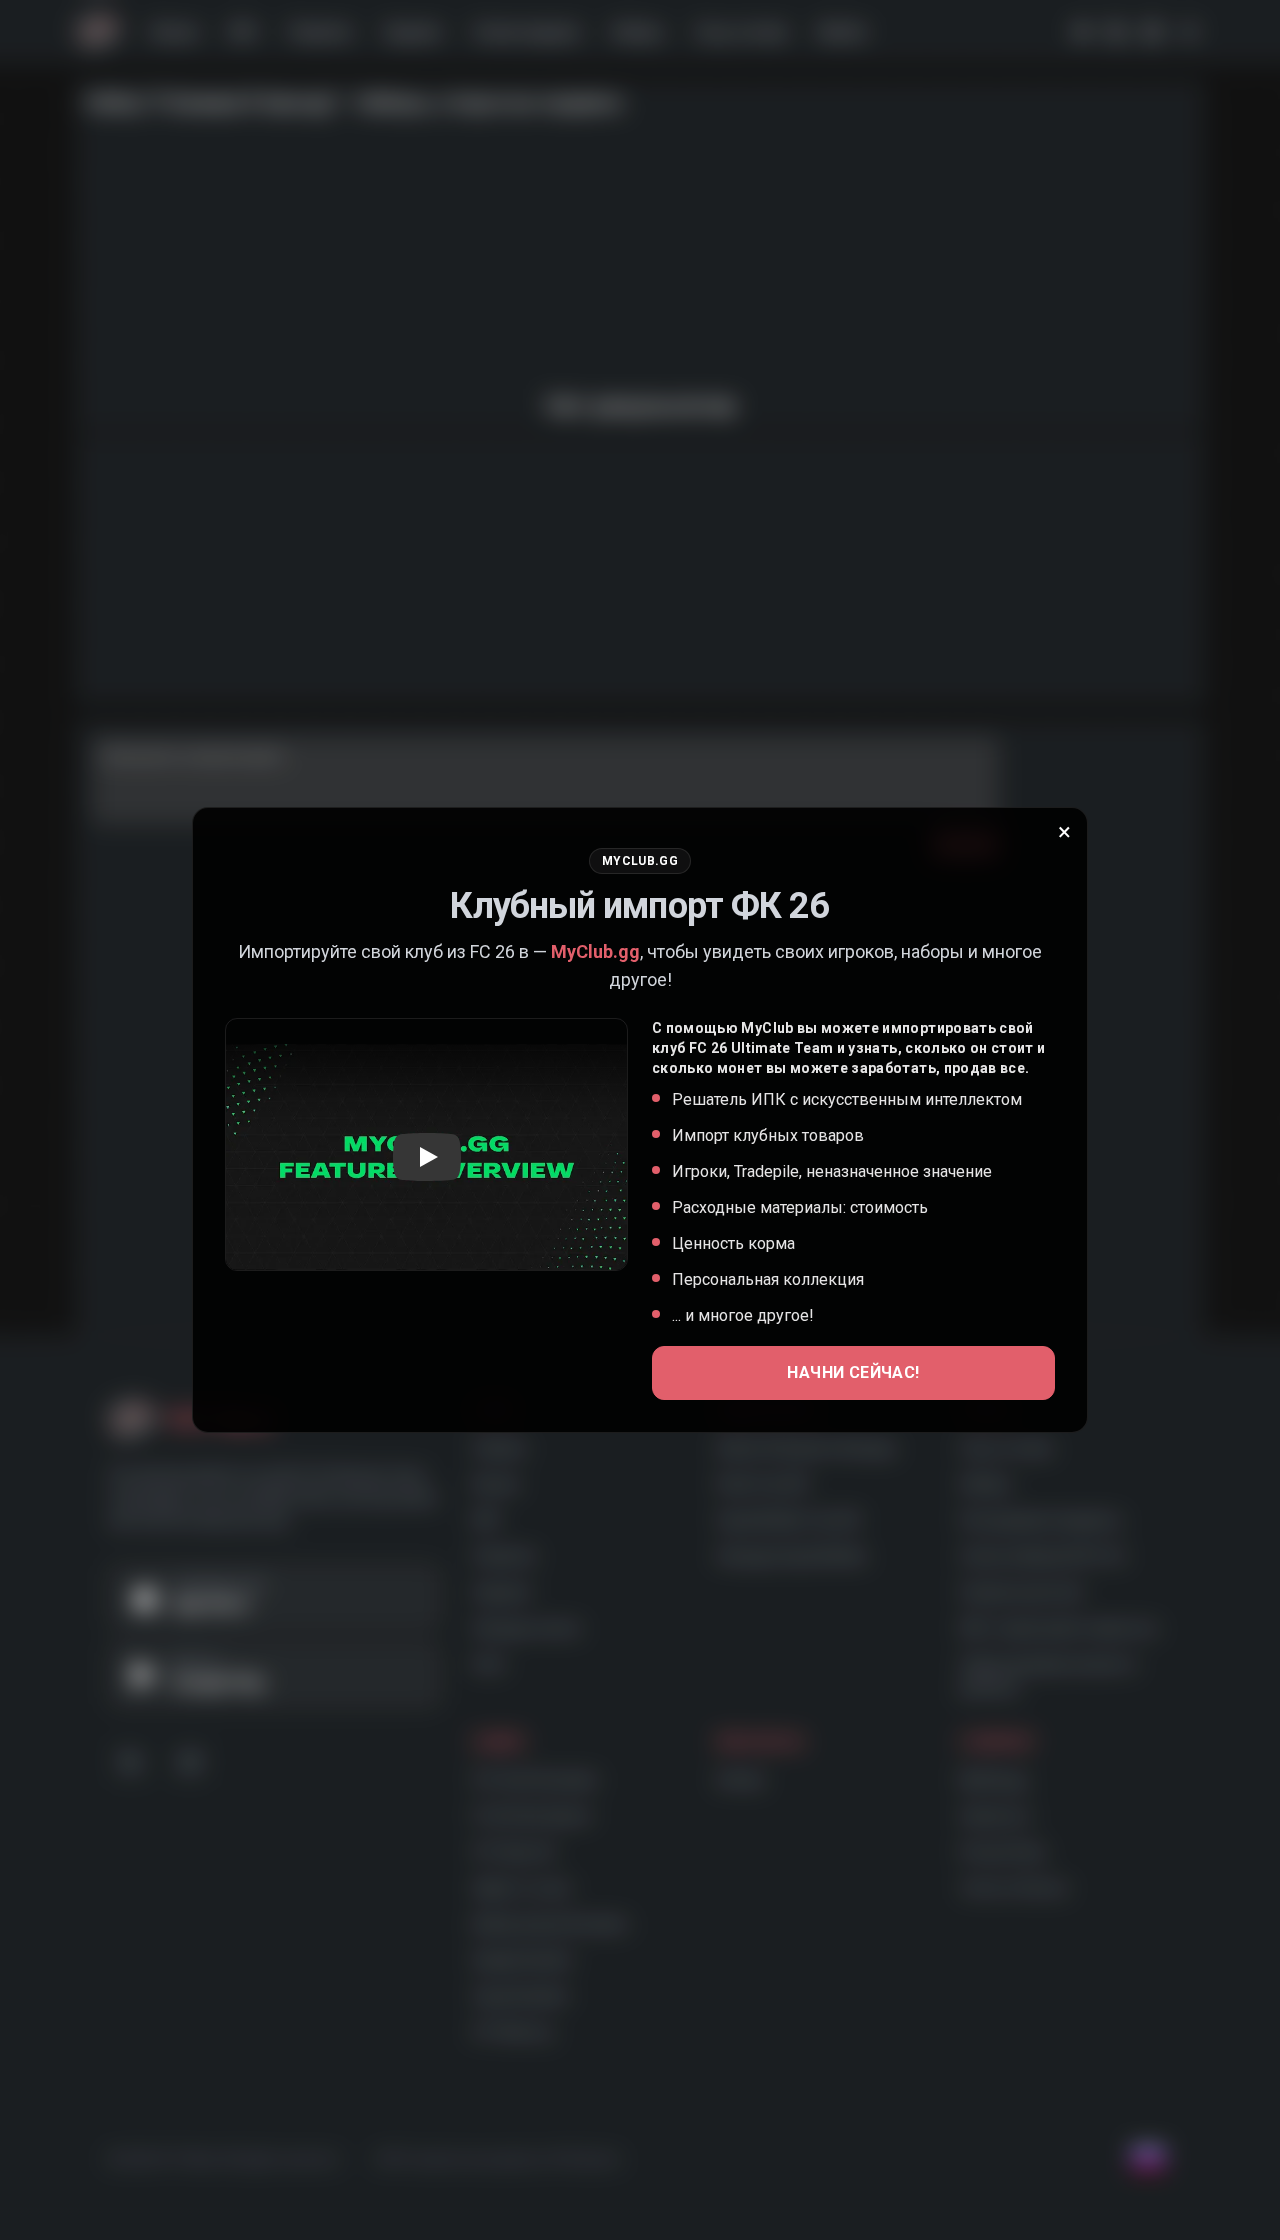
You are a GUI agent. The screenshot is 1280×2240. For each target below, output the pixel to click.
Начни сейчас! (853, 1372)
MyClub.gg (595, 951)
